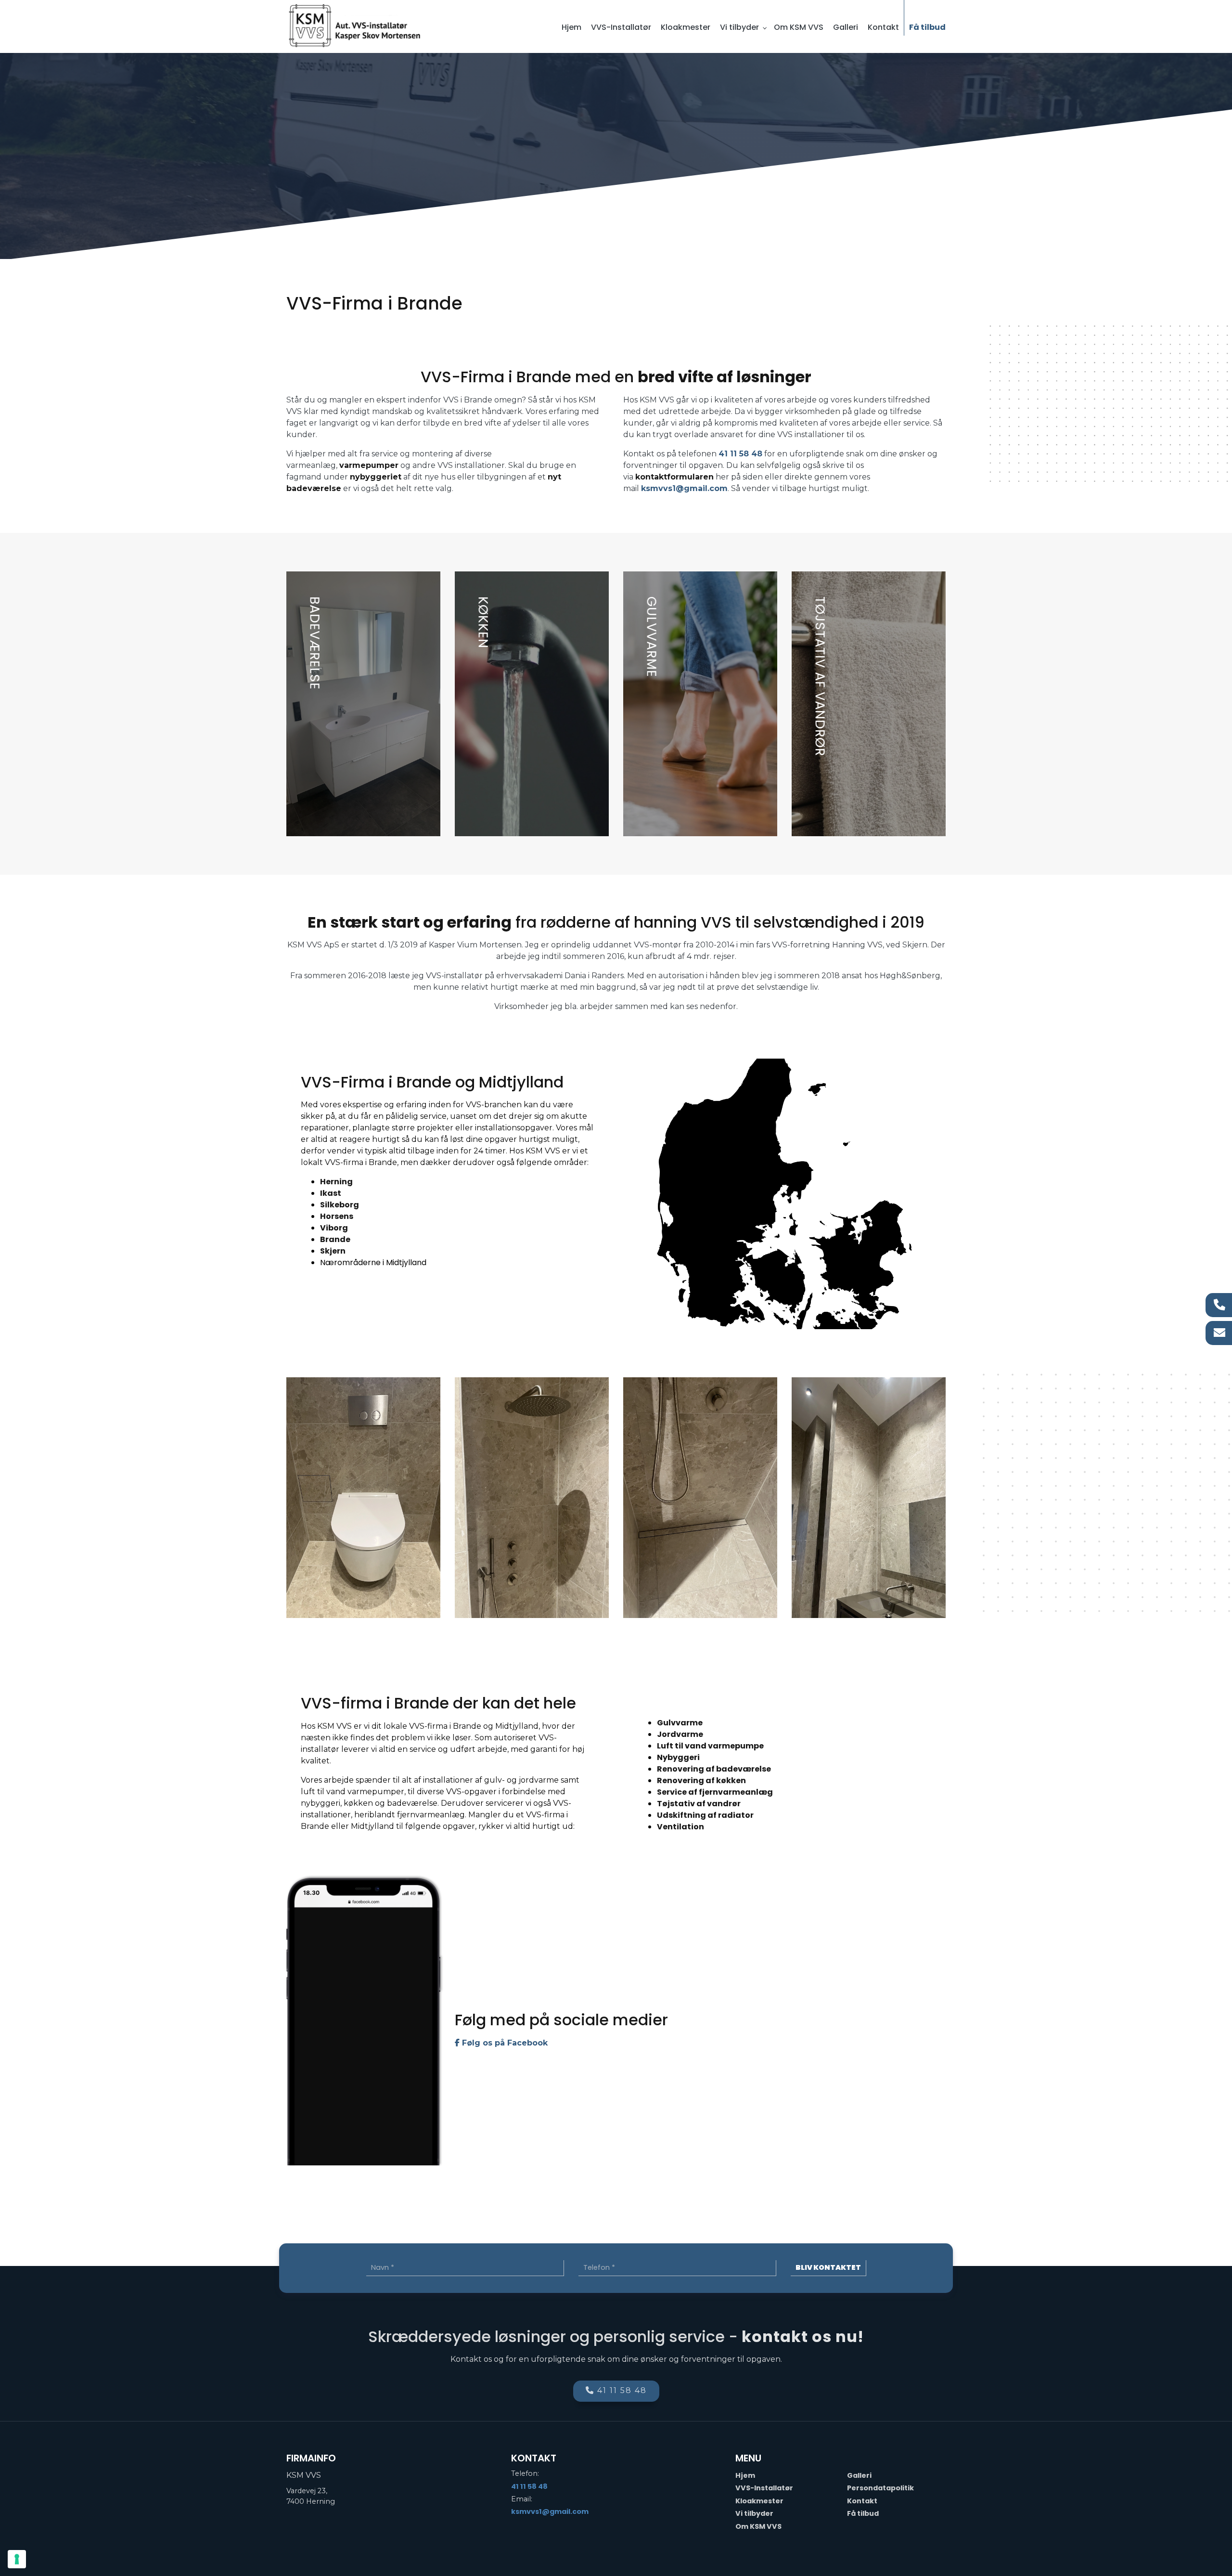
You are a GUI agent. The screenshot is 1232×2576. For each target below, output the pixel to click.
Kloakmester (759, 2501)
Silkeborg (340, 1205)
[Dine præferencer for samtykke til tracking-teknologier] (17, 2559)
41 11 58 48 (740, 454)
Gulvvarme (680, 1723)
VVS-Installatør (764, 2488)
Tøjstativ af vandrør (699, 1804)
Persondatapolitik (880, 2488)
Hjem (745, 2475)
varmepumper (369, 465)
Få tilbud (863, 2513)
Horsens (337, 1216)
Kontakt (862, 2501)
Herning (336, 1182)
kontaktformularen (674, 477)
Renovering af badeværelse (714, 1769)
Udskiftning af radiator (705, 1815)
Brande (335, 1239)
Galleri (859, 2475)
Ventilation (680, 1827)
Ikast (331, 1193)
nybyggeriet (376, 477)
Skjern (333, 1251)
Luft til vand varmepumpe (710, 1746)
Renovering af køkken (701, 1780)
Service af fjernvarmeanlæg (715, 1792)
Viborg (334, 1228)
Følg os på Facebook (504, 2043)
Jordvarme (680, 1734)
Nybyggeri (678, 1757)
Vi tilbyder (754, 2513)
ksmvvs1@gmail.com (684, 488)
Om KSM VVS (758, 2526)
